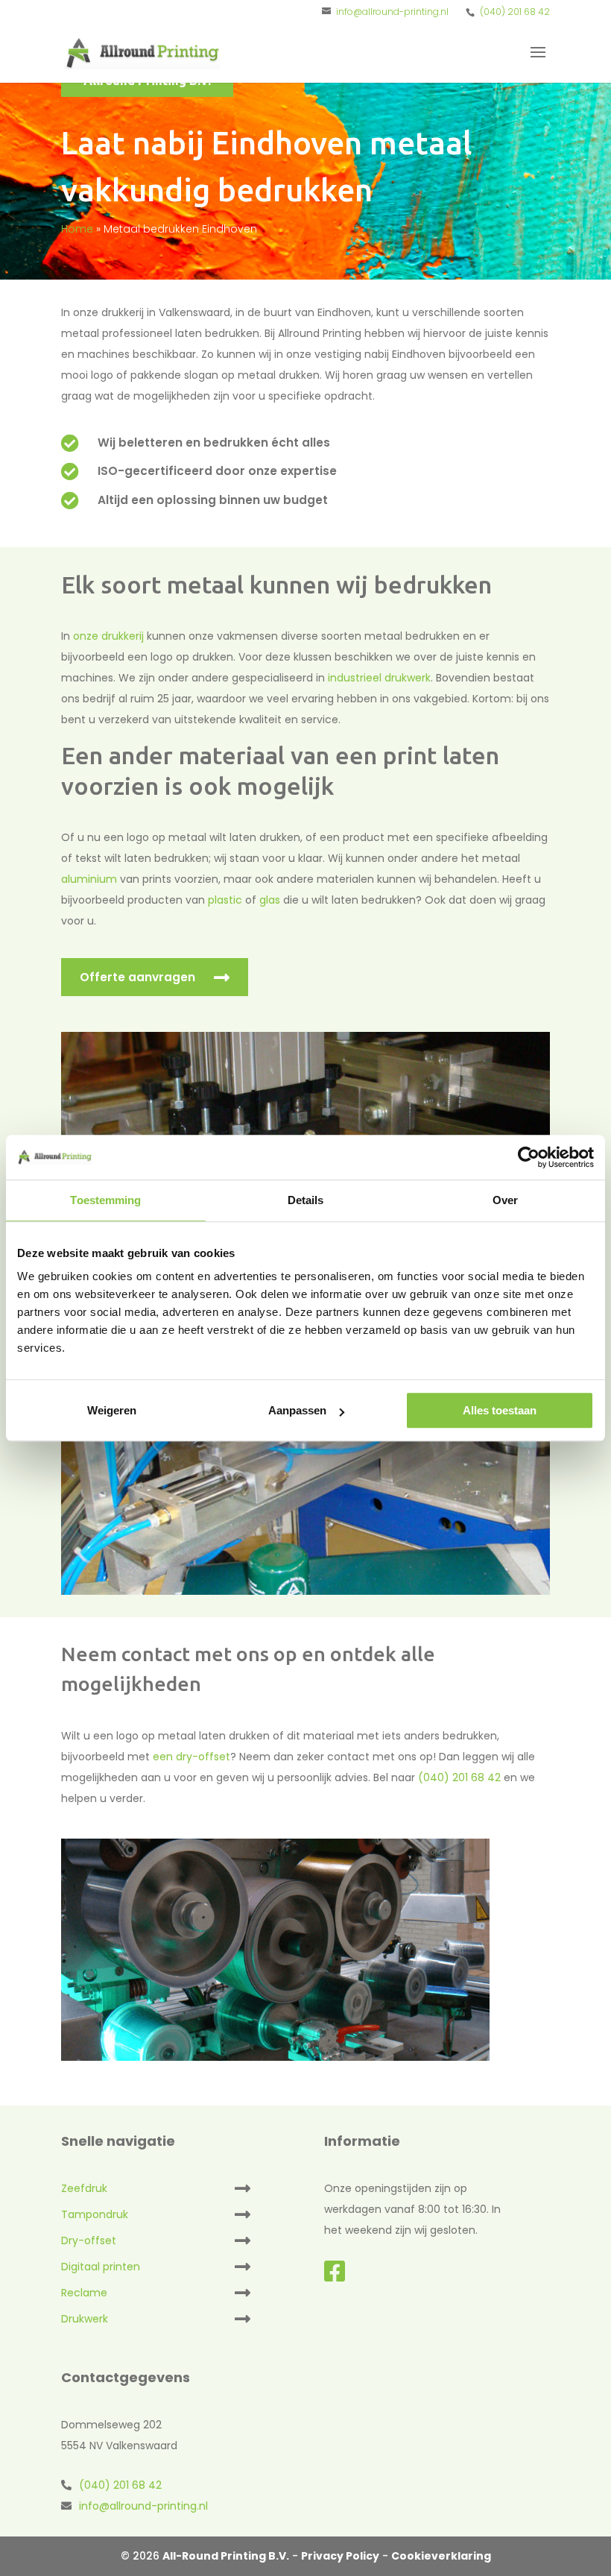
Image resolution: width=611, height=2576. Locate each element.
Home (77, 229)
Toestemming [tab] (105, 1200)
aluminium (89, 879)
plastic (225, 900)
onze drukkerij (108, 636)
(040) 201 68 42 (515, 12)
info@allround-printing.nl (143, 2506)
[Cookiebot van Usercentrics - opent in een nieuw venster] (529, 1157)
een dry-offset (191, 1757)
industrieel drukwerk (379, 678)
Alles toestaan (500, 1410)
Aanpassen (297, 1410)
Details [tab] (306, 1200)
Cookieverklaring (441, 2556)
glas (270, 900)
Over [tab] (505, 1200)
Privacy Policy (340, 2556)
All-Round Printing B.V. (226, 2556)
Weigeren (112, 1410)
